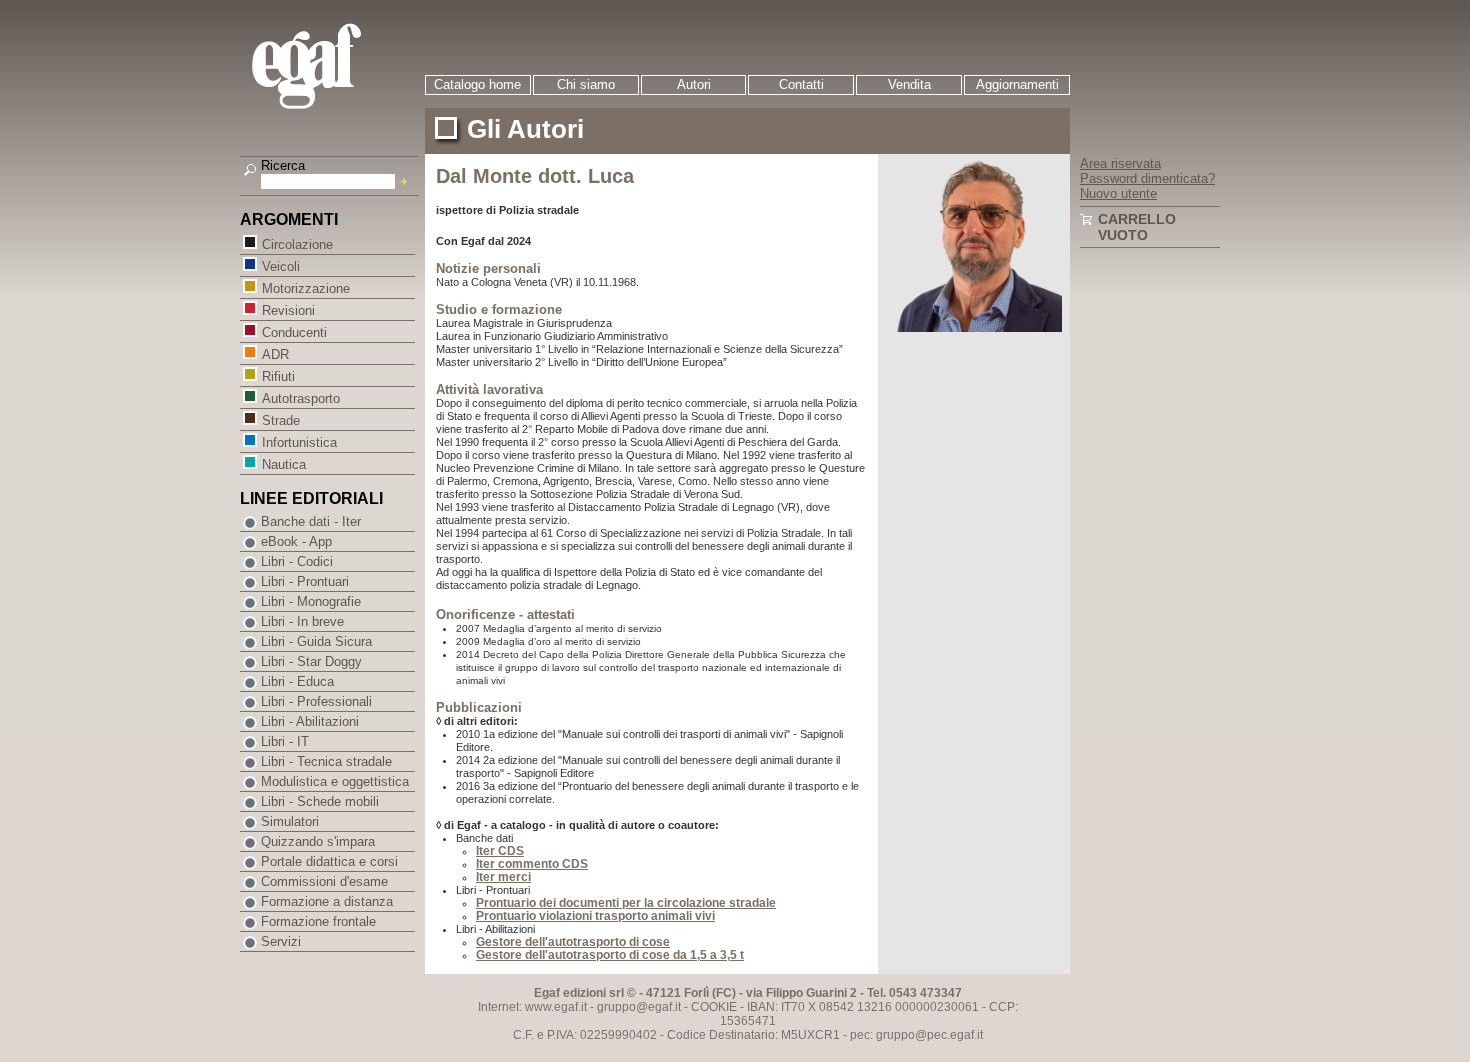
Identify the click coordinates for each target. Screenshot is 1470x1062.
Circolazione (297, 244)
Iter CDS (500, 851)
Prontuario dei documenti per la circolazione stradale (626, 903)
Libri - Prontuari (305, 581)
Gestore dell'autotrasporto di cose (573, 942)
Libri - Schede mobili (320, 801)
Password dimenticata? (1147, 178)
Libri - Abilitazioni (310, 721)
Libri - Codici (297, 561)
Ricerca (283, 165)
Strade (281, 420)
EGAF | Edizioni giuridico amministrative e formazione (331, 68)
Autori (694, 84)
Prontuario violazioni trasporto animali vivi (595, 916)
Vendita (909, 84)
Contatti (801, 84)
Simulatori (290, 821)
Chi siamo (586, 84)
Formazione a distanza (327, 901)
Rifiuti (278, 376)
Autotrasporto (301, 398)
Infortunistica (299, 442)
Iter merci (503, 877)
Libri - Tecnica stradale (326, 761)
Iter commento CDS (532, 864)
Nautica (284, 464)
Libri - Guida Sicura (316, 641)
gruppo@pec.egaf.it (929, 1035)
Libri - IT (285, 741)
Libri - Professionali (316, 701)
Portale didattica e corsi (329, 861)
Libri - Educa (297, 681)
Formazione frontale (318, 921)
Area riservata (1120, 163)
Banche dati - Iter (311, 521)
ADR (275, 354)
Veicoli (281, 266)
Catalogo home (477, 84)
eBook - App (296, 541)
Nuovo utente (1118, 193)
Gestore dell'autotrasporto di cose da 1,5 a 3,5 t (610, 955)
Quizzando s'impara (318, 841)
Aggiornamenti (1017, 84)
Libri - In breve (302, 621)
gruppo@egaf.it (639, 1007)
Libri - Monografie (311, 601)
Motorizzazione (306, 288)
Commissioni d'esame (324, 881)
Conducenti (294, 332)
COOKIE (714, 1007)
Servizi (281, 941)
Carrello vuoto (1137, 227)
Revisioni (288, 310)
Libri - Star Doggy (311, 661)
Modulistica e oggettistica (335, 781)
